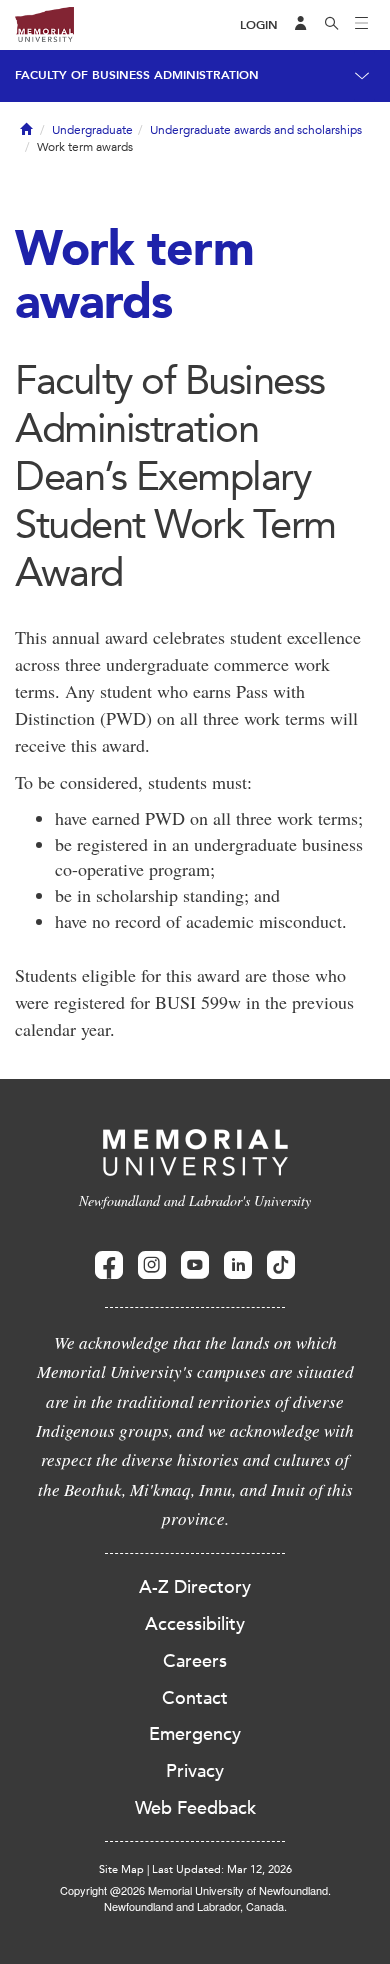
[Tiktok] (281, 1265)
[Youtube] (195, 1265)
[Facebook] (109, 1265)
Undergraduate (92, 130)
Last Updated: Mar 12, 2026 (222, 1869)
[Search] (332, 25)
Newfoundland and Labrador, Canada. (195, 1906)
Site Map (121, 1869)
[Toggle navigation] (362, 25)
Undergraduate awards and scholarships (256, 130)
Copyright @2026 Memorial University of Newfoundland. (195, 1890)
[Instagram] (152, 1265)
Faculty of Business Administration (137, 75)
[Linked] (238, 1265)
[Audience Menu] (301, 25)
